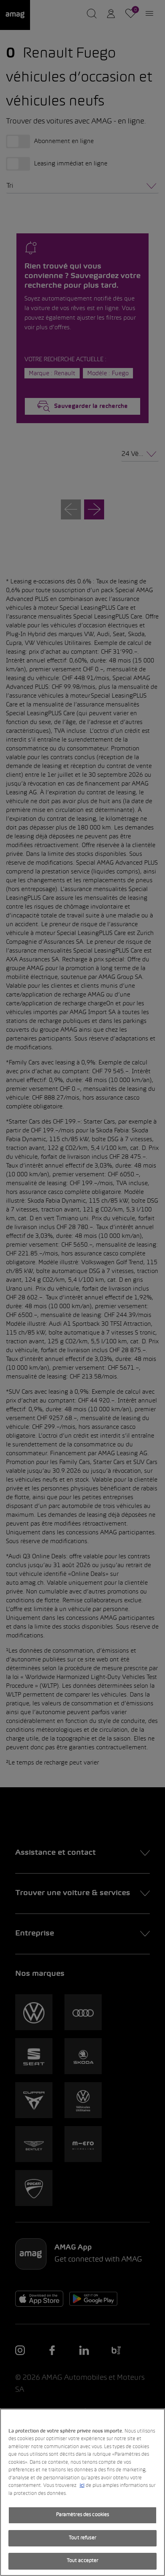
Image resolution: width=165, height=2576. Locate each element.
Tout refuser (82, 2538)
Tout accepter (83, 2561)
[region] (82, 2492)
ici (82, 2486)
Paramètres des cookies (83, 2515)
